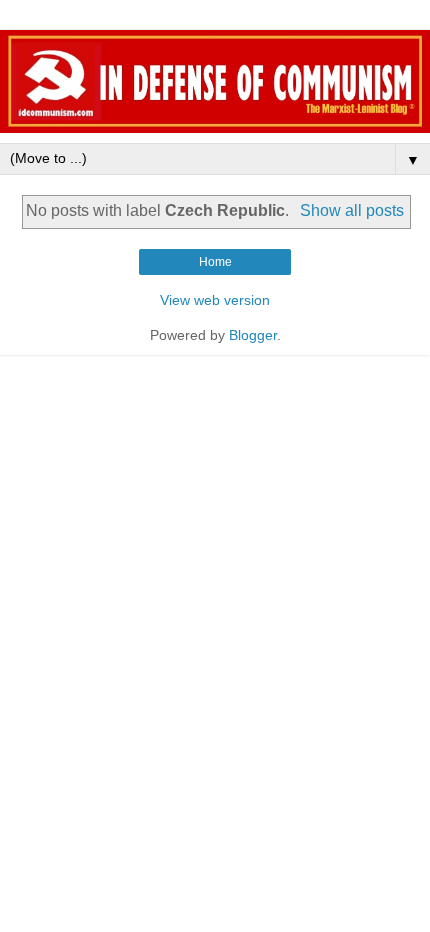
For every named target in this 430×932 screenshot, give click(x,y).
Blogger (253, 335)
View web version (215, 300)
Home (215, 262)
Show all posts (351, 210)
